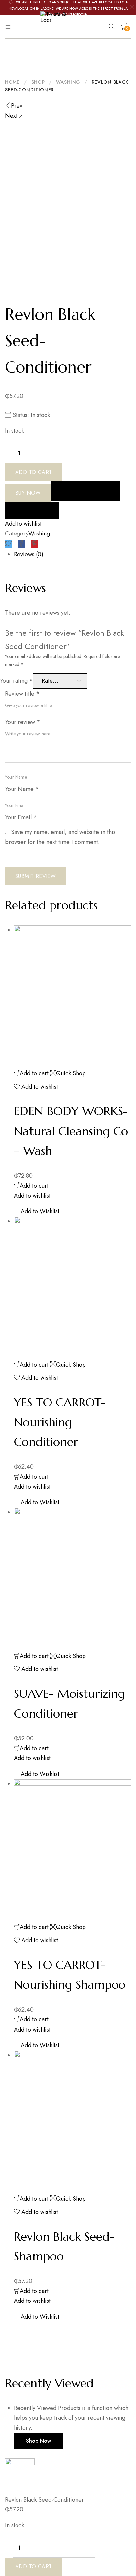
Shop (38, 82)
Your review (23, 722)
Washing (68, 82)
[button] (28, 286)
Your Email (21, 817)
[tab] (72, 554)
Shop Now (38, 2441)
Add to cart (34, 472)
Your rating (17, 681)
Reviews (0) (29, 554)
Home (12, 82)
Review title (22, 694)
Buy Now (28, 493)
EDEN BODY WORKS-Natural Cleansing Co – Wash (71, 1131)
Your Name (22, 789)
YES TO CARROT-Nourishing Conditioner (60, 1422)
